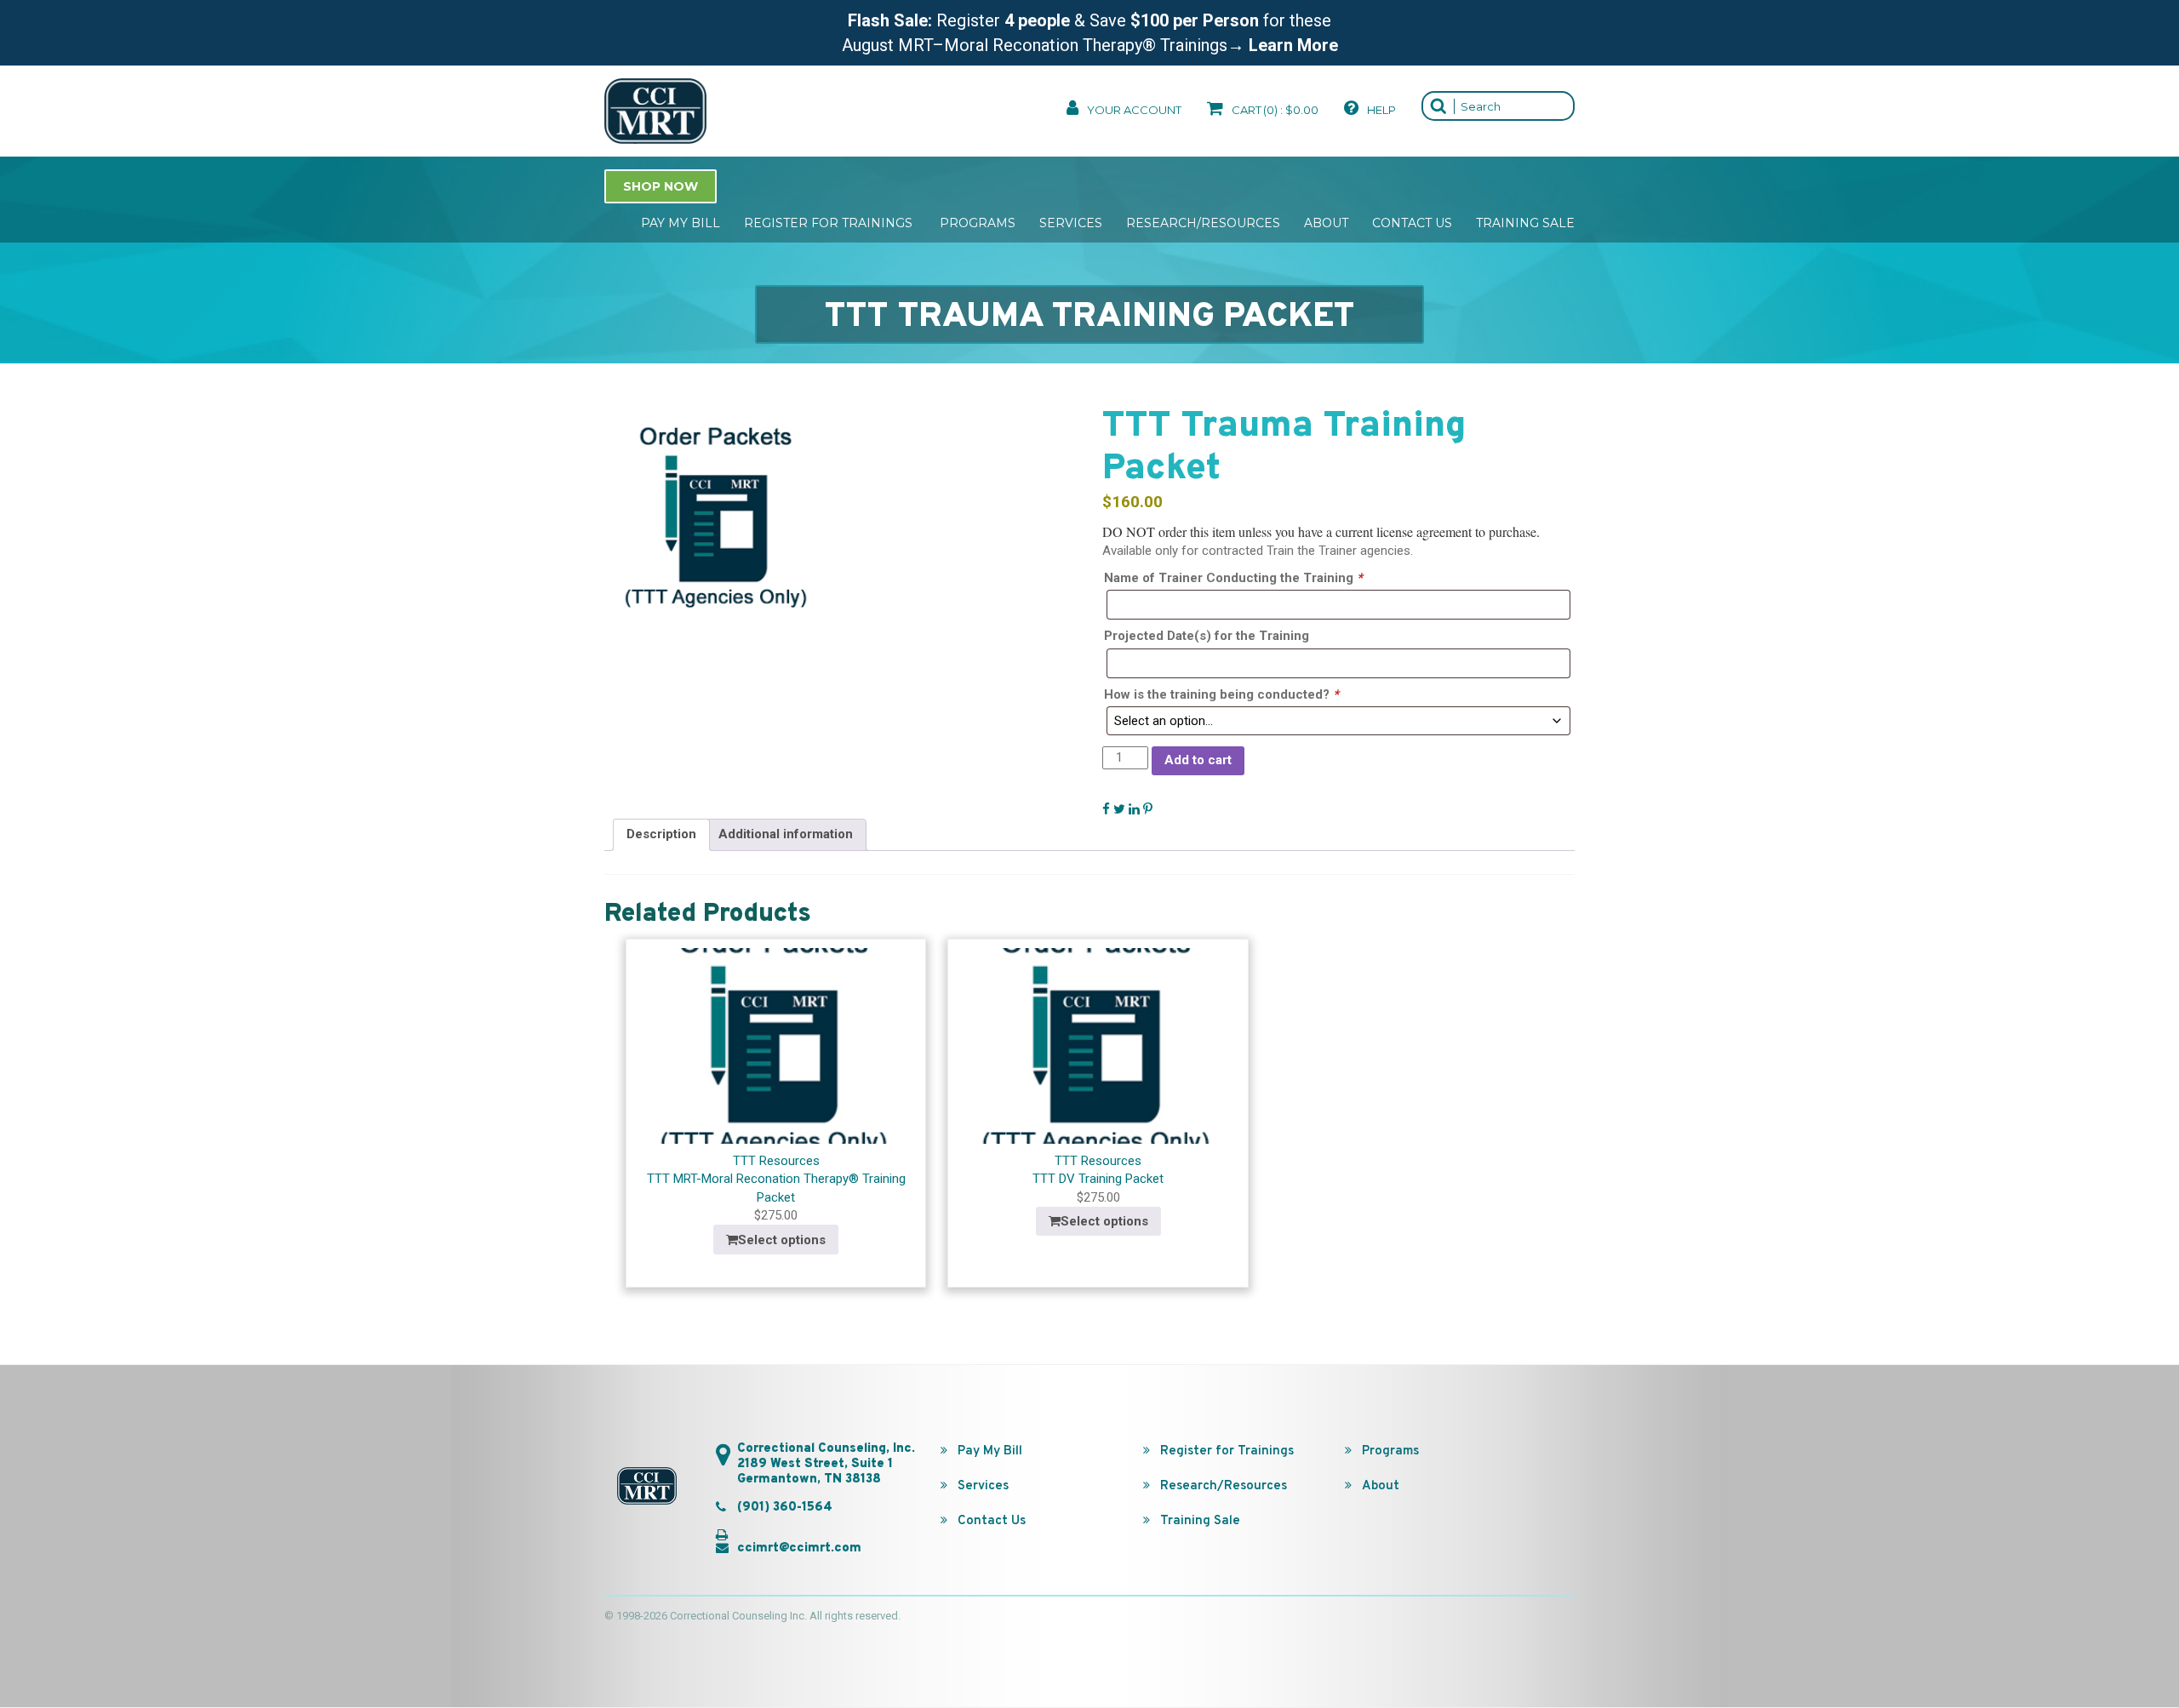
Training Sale (1525, 223)
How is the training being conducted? (1221, 694)
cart (1274, 110)
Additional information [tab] (786, 834)
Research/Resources (1203, 223)
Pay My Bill (681, 223)
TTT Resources (776, 1161)
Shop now (661, 186)
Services (1071, 223)
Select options (782, 1240)
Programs (978, 223)
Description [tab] (661, 834)
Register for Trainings (830, 223)
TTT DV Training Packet (1098, 1179)
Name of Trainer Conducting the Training (1233, 578)
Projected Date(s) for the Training (1207, 636)
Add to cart (1198, 760)
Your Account (1133, 110)
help (1380, 110)
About (1326, 223)
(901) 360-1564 (785, 1508)
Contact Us (1412, 223)
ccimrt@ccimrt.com (799, 1548)
